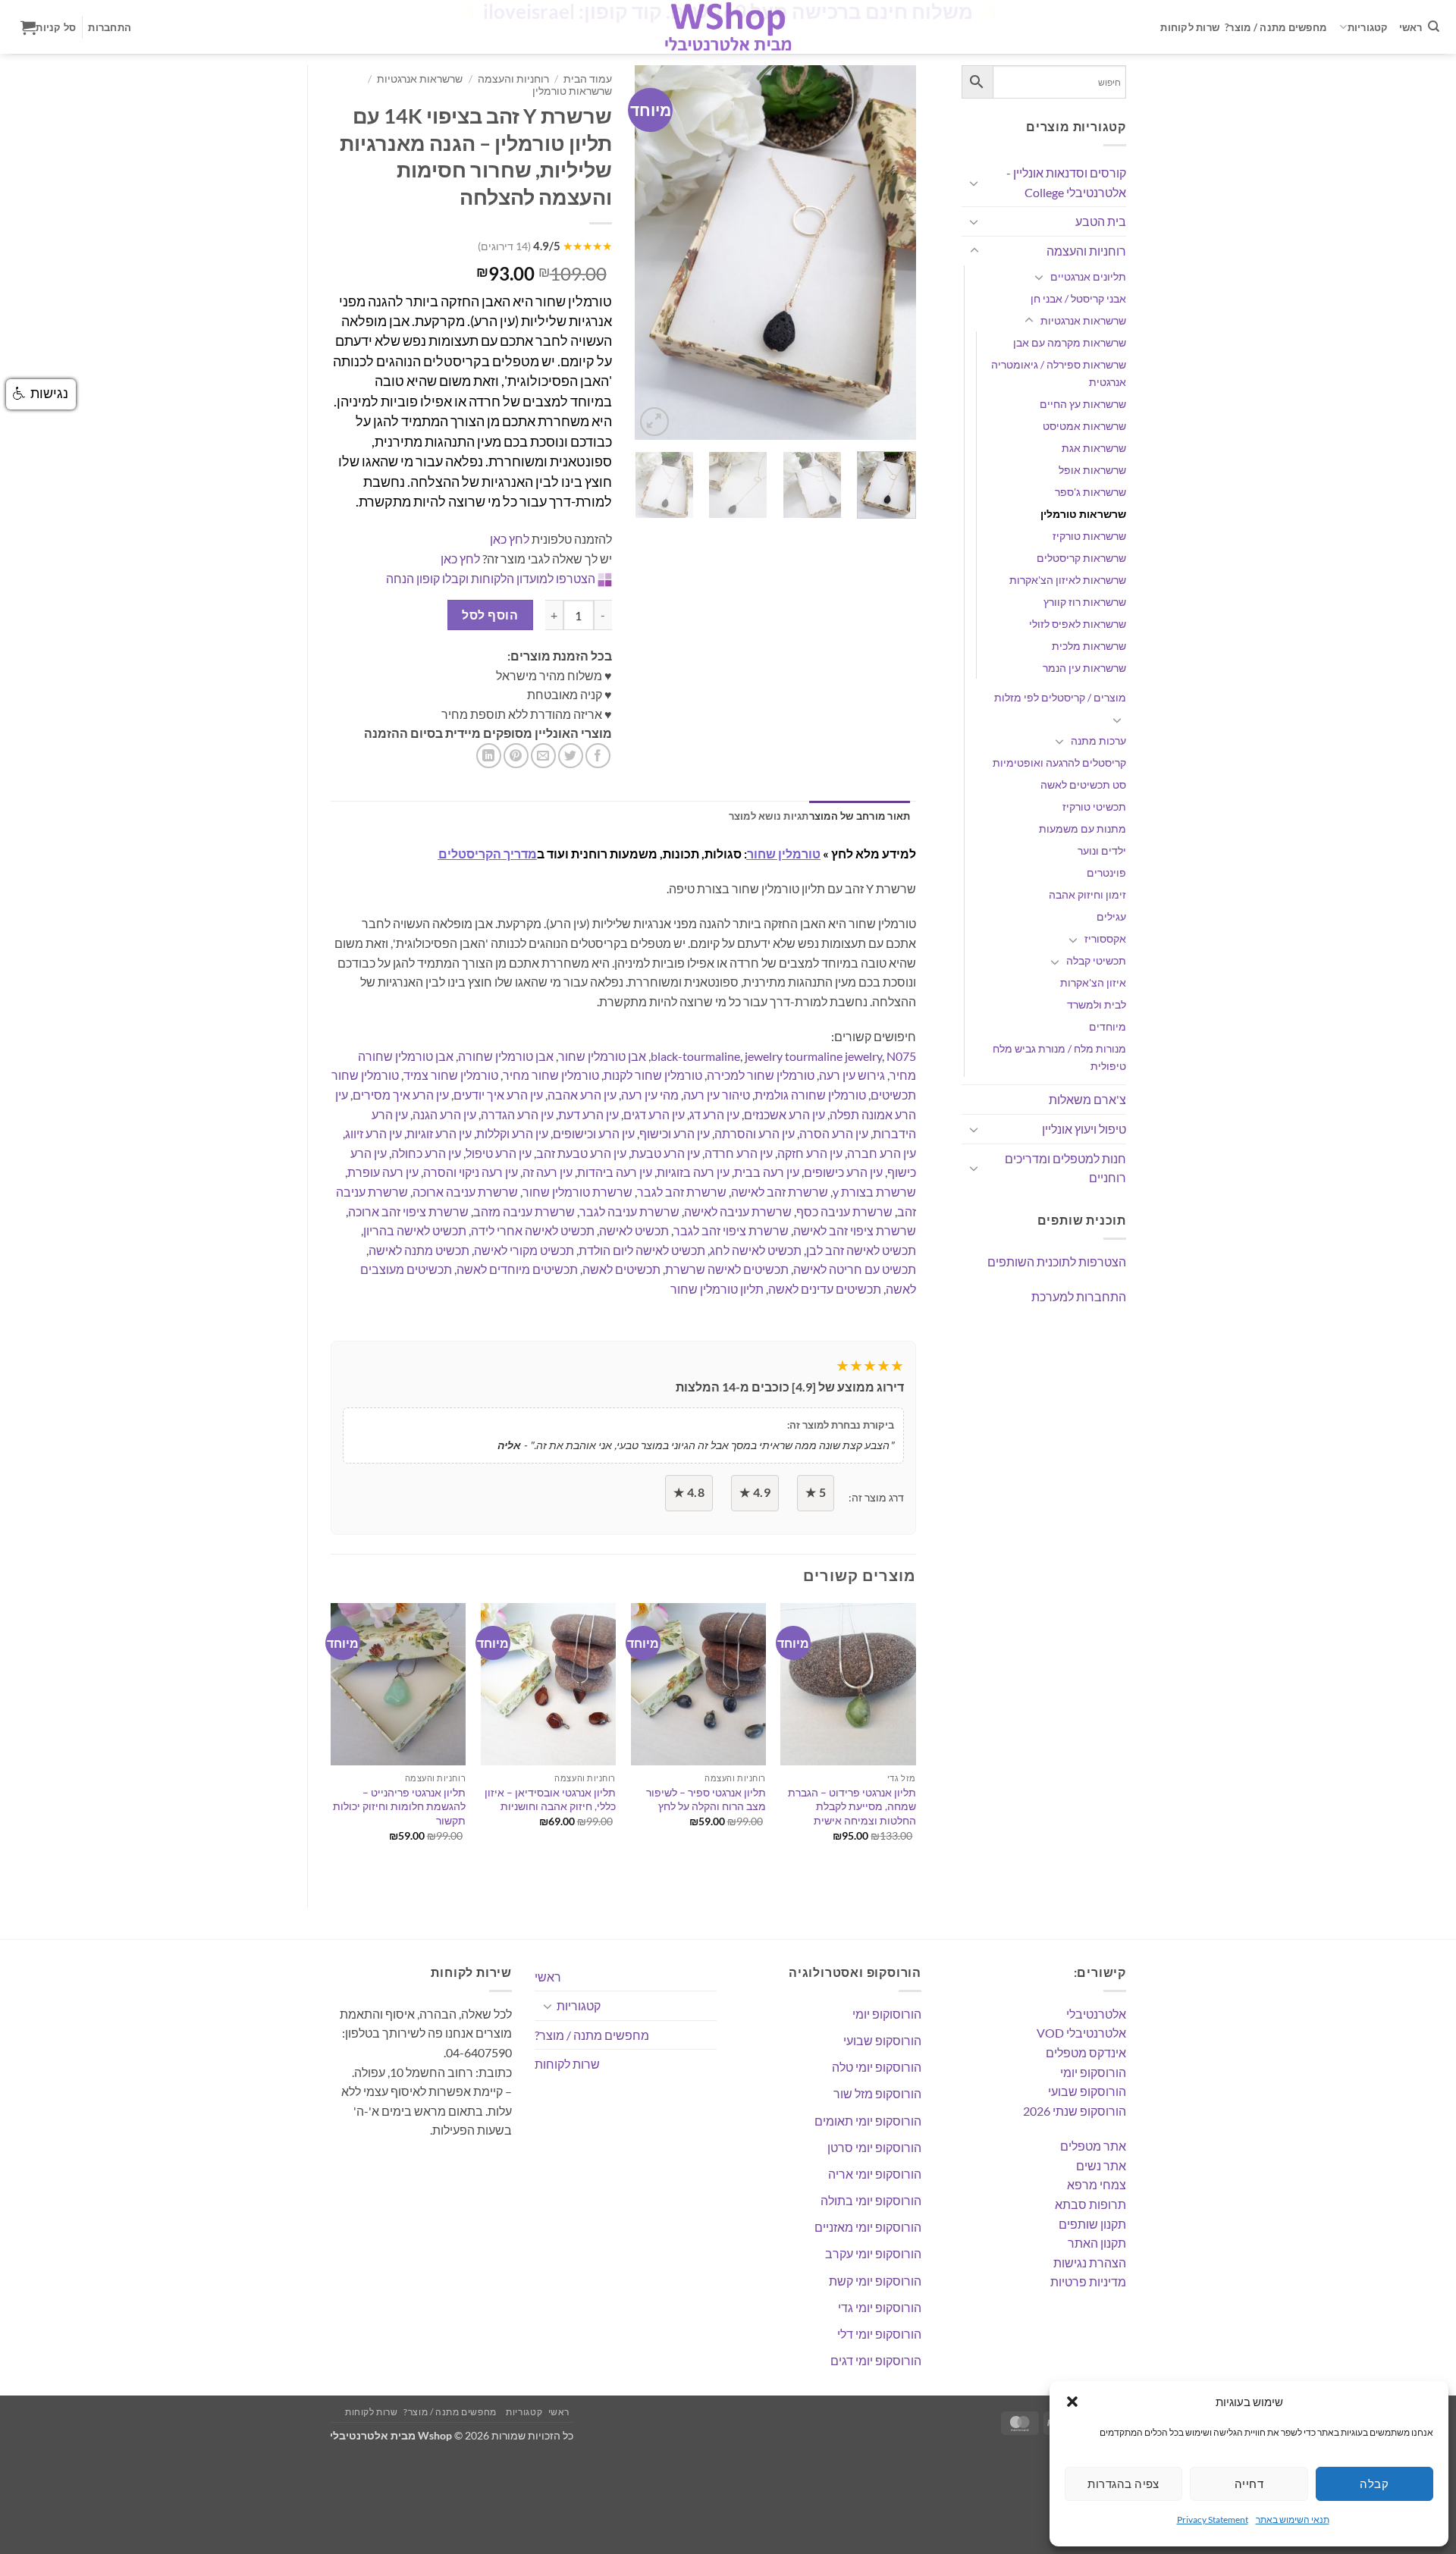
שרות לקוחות (1190, 27)
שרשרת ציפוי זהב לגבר (731, 1230)
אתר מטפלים (1093, 2146)
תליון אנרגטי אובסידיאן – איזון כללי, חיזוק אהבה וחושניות (550, 1799)
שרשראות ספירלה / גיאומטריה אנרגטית (1059, 373)
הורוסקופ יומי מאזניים (868, 2227)
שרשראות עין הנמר (1084, 668)
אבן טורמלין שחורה (506, 1056)
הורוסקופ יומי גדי (880, 2307)
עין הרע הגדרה (517, 1114)
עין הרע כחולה (426, 1153)
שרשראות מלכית (1089, 646)
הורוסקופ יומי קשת (875, 2281)
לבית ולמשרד (1097, 1004)
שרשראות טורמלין (1083, 514)
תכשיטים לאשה (621, 1269)
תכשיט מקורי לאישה (524, 1250)
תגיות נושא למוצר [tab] (769, 816)
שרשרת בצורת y (874, 1192)
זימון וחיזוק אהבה (1087, 894)
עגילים (1111, 916)
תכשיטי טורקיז (1094, 806)
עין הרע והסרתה (755, 1133)
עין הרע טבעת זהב (581, 1153)
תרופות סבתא (1090, 2204)
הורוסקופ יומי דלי (879, 2334)
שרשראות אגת (1094, 448)
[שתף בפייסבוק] (598, 756)
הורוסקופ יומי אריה (875, 2174)
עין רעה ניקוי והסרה (471, 1172)
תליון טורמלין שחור (717, 1289)
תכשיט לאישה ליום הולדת (642, 1250)
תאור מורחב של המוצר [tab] (860, 816)
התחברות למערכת (1079, 1296)
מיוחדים (1108, 1026)
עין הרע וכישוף (675, 1133)
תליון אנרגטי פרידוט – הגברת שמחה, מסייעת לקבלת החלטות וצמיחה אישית (852, 1806)
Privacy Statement (1213, 2519)
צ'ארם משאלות (1087, 1099)
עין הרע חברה (882, 1153)
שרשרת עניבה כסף (844, 1211)
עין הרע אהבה (582, 1095)
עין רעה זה (548, 1172)
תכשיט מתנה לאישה (419, 1250)
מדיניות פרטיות (1088, 2281)
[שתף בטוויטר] (571, 756)
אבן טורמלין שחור (602, 1056)
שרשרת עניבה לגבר (629, 1211)
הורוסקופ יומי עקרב (873, 2253)
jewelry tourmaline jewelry (813, 1056)
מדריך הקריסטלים (488, 853)
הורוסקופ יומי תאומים (868, 2121)
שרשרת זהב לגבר (682, 1192)
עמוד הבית (588, 79)
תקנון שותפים (1092, 2224)
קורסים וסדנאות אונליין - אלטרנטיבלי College (1066, 182)
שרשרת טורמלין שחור (577, 1192)
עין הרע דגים (654, 1114)
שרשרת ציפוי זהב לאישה (855, 1230)
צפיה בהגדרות (1123, 2483)
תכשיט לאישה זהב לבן (861, 1250)
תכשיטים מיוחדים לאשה (517, 1269)
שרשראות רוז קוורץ (1085, 602)
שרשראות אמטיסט (1084, 426)
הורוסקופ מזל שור (877, 2093)
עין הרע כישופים (843, 1172)
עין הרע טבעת (665, 1153)
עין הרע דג (714, 1114)
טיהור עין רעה (717, 1095)
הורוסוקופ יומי (887, 2014)
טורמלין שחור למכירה (761, 1075)
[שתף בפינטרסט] (516, 756)
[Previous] (659, 253)
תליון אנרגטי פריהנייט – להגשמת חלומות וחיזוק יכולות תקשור (399, 1806)
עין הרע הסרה (834, 1133)
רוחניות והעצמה (1086, 251)
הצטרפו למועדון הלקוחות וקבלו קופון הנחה (491, 578)
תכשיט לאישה (634, 1230)
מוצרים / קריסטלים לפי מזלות (1060, 697)
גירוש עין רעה (852, 1075)
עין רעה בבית (767, 1172)
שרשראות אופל (1092, 470)
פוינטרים (1106, 872)
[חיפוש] (1434, 27)
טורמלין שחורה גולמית (810, 1095)
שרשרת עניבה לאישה (738, 1211)
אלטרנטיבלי (1096, 2014)
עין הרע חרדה (739, 1153)
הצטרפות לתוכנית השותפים (1057, 1261)
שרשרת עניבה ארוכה (465, 1192)
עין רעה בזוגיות (693, 1172)
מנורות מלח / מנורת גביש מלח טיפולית (1059, 1057)
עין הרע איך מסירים (401, 1095)
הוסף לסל (490, 615)
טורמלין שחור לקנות (653, 1075)
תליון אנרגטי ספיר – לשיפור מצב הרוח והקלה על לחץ (706, 1799)
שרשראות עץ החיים (1083, 404)
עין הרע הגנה (444, 1114)
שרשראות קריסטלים (1081, 558)
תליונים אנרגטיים (1088, 276)
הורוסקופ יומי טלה (877, 2067)
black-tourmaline (695, 1056)
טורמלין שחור (784, 853)
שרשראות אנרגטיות (1083, 320)
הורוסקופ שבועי (1087, 2091)
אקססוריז (1105, 938)
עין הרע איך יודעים (498, 1095)
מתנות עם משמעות (1083, 828)
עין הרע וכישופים (594, 1133)
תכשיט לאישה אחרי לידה (533, 1230)
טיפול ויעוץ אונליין (1084, 1129)
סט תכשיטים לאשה (1083, 784)
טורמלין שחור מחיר (551, 1075)
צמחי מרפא (1097, 2184)
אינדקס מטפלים (1086, 2052)
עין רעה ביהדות (615, 1172)
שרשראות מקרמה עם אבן (1070, 342)
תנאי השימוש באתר (1293, 2519)
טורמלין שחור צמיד (451, 1075)
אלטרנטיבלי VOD (1081, 2033)
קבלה (1374, 2483)
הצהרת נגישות (1090, 2262)
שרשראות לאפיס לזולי (1078, 624)
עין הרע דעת (588, 1114)
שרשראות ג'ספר (1090, 492)
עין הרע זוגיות (439, 1133)
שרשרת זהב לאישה (780, 1192)
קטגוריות (1368, 27)
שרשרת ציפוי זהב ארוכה (408, 1211)
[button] (1072, 2402)
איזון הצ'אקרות (1093, 982)
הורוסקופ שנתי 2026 (1075, 2111)
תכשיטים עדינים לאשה (825, 1289)
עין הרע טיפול (499, 1153)
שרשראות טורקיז (1089, 536)
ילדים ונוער (1102, 850)
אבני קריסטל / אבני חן (1078, 298)
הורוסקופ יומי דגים (876, 2360)
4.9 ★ (755, 1492)
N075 (901, 1056)
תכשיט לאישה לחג (756, 1250)
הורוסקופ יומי (1093, 2072)
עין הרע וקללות (512, 1133)
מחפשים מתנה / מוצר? (1276, 27)
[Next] (891, 253)
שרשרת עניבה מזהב (524, 1211)
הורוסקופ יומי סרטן (874, 2147)
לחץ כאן (510, 539)
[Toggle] (974, 183)
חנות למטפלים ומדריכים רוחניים (1065, 1168)
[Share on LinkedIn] (489, 756)
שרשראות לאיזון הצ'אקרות (1068, 580)
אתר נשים (1101, 2165)
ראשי (1411, 27)
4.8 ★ (689, 1492)
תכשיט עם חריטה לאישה (855, 1269)
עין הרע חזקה (810, 1153)
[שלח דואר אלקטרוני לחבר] (543, 756)
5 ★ (816, 1492)
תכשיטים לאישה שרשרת (727, 1269)
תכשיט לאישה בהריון (415, 1230)
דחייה (1249, 2483)
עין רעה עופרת (383, 1172)
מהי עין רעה (650, 1095)
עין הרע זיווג (373, 1133)
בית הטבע (1101, 221)
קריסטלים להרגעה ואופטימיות (1059, 762)
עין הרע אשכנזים (784, 1114)
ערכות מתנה (1098, 740)
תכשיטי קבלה (1096, 960)
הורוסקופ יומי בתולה (871, 2200)
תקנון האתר (1097, 2243)
